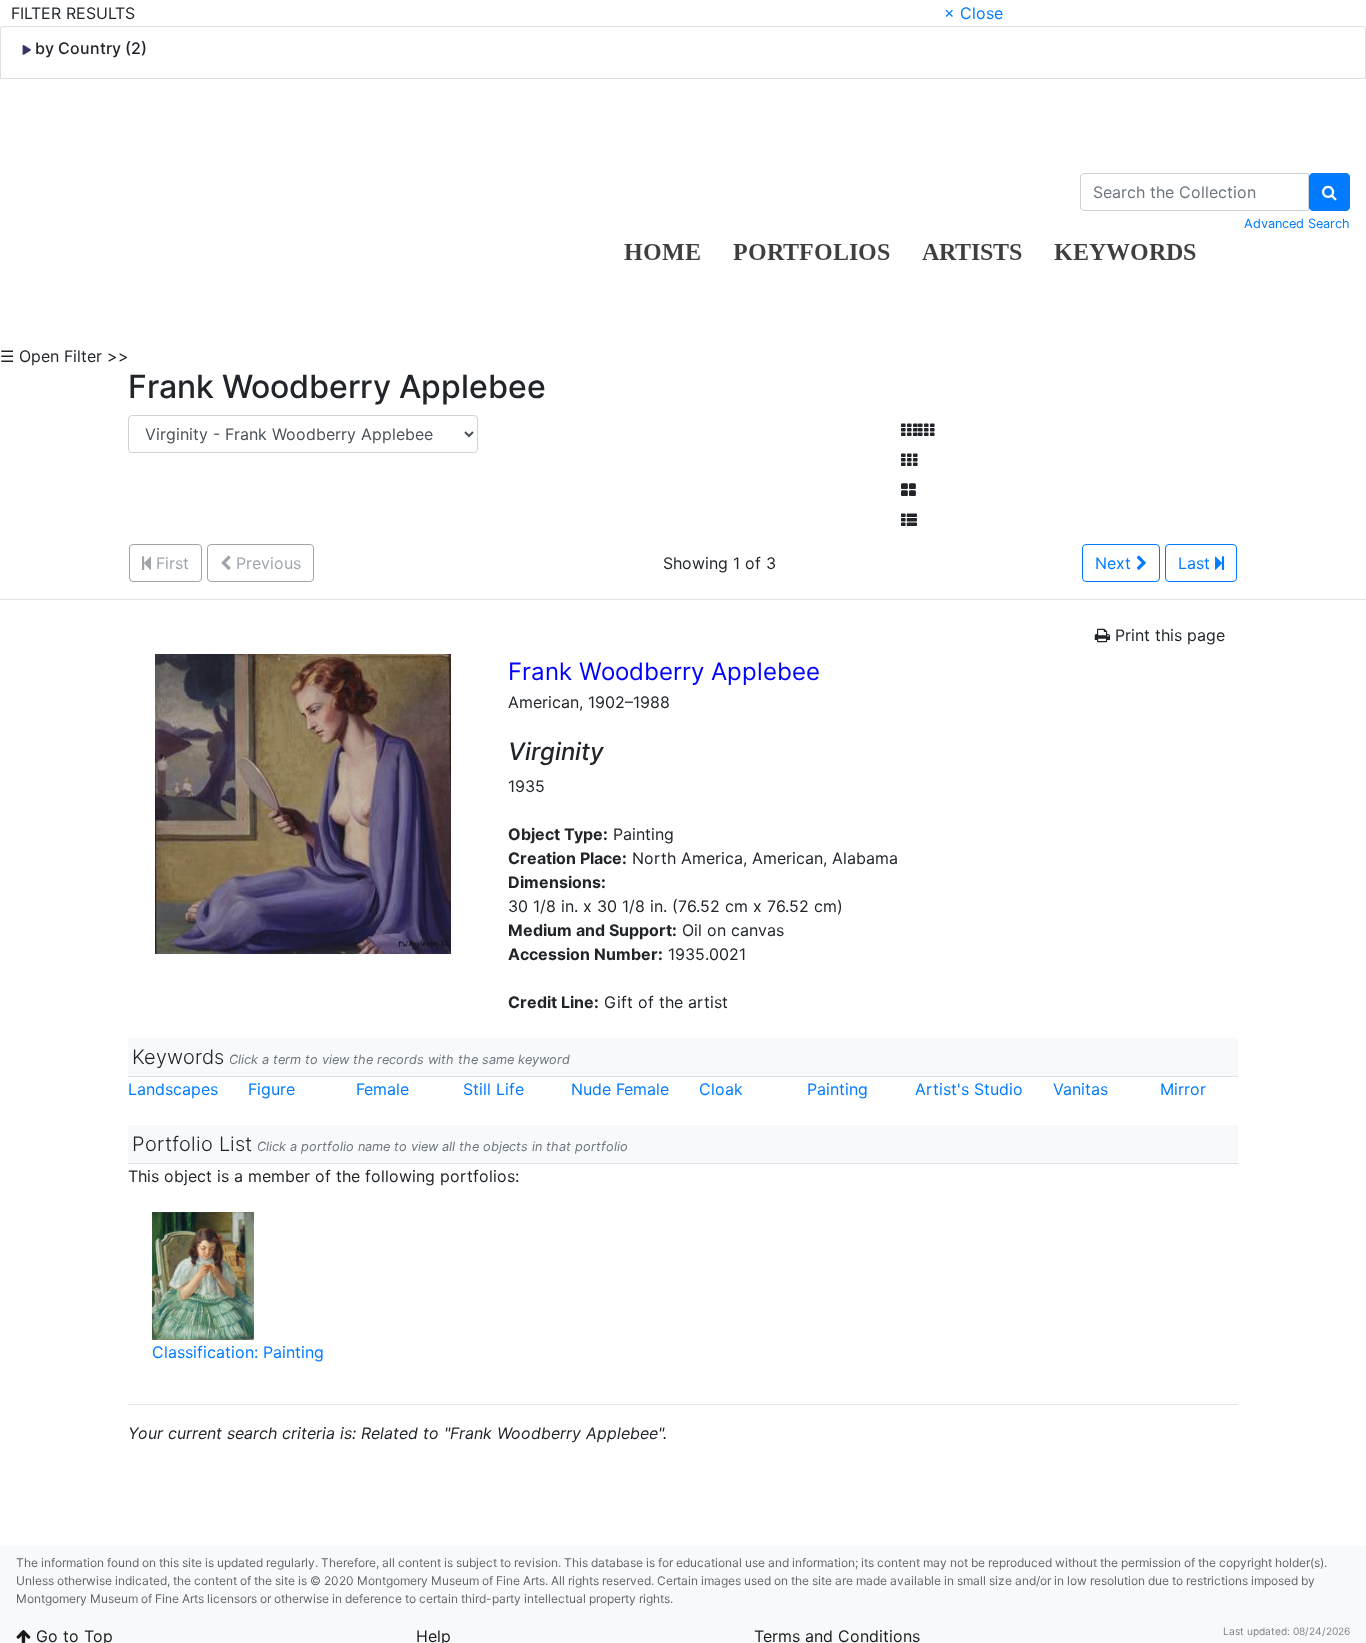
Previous (266, 563)
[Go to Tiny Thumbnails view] (917, 430)
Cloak (721, 1089)
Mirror (1183, 1089)
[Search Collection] (1329, 192)
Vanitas (1080, 1089)
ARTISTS (972, 252)
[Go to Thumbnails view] (909, 460)
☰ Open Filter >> (64, 356)
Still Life (493, 1089)
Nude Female (620, 1089)
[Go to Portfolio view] (908, 490)
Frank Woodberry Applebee (664, 671)
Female (382, 1089)
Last (1196, 563)
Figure (271, 1089)
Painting (837, 1089)
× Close (973, 13)
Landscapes (173, 1089)
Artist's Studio (969, 1089)
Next (1115, 563)
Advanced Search (1297, 223)
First (170, 563)
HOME (662, 252)
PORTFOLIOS (811, 252)
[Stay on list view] (909, 520)
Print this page (1167, 635)
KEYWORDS (1125, 252)
